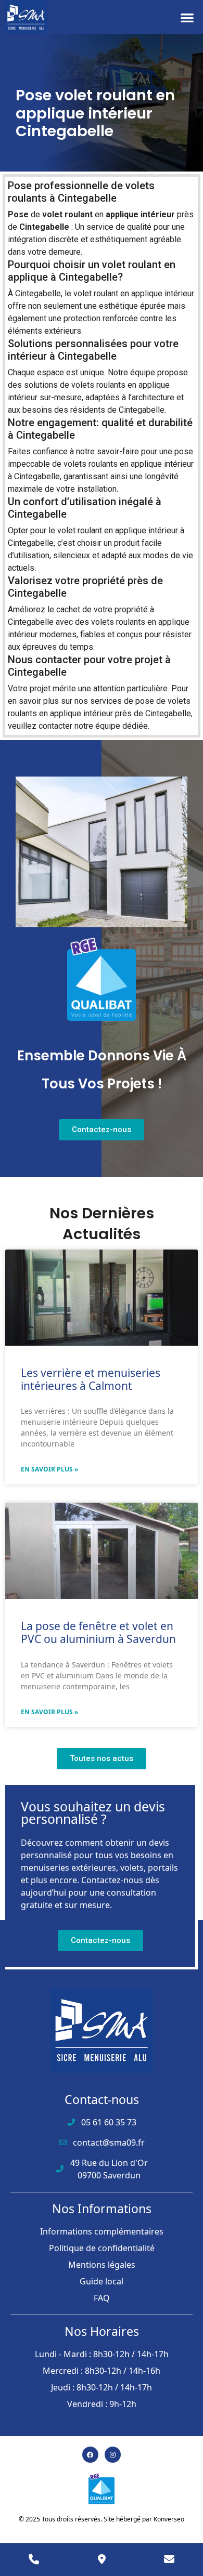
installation (97, 489)
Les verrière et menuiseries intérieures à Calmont (91, 1379)
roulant (79, 214)
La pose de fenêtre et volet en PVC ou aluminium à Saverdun (98, 1632)
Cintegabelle (44, 227)
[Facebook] (90, 2455)
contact (52, 726)
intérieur (158, 214)
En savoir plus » (49, 1469)
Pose (18, 214)
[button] (188, 17)
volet (52, 214)
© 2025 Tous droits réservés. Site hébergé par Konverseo (102, 2519)
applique (122, 214)
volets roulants (98, 385)
